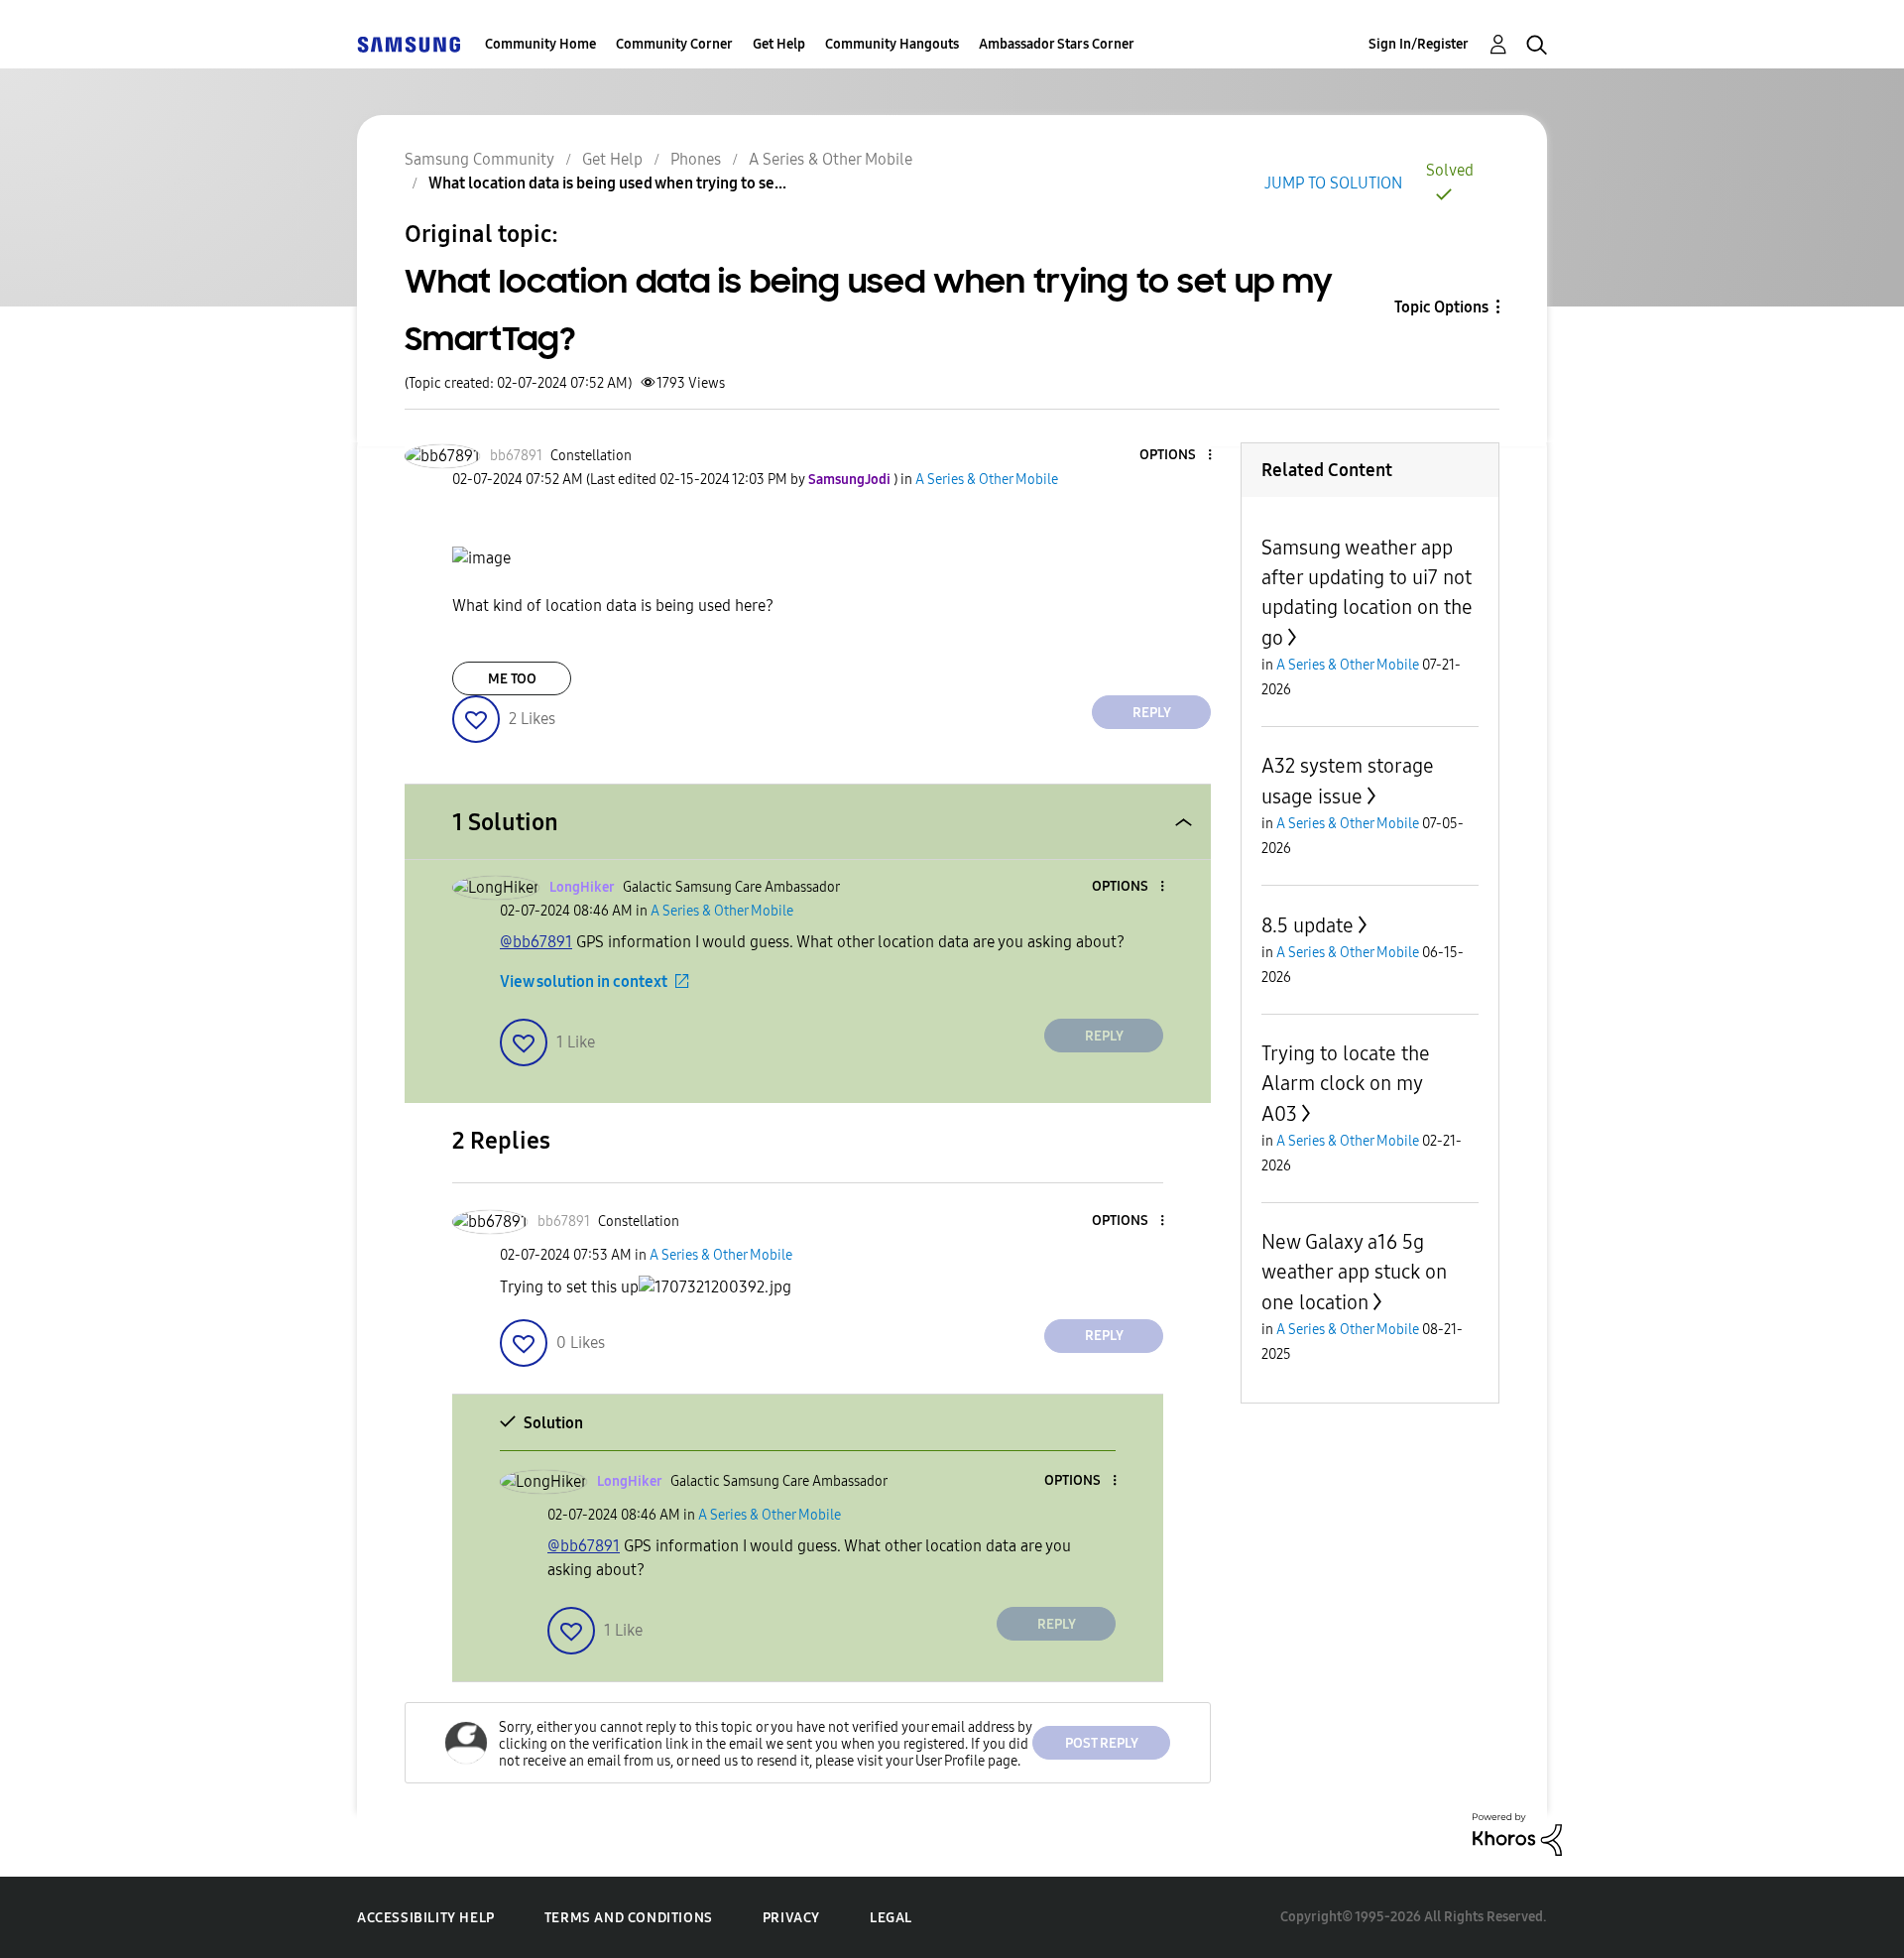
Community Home (540, 44)
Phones (696, 159)
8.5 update (1308, 925)
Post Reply (1102, 1743)
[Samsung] (409, 44)
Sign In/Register (1419, 44)
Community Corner (674, 44)
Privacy (791, 1918)
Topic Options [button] (1441, 307)
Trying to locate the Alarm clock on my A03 (1346, 1084)
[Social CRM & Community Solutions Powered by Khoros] (1517, 1833)
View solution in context (584, 981)
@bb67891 (536, 942)
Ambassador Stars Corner (1057, 44)
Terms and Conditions (629, 1918)
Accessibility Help (426, 1918)
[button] (1177, 456)
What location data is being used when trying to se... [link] (607, 183)
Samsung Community (479, 159)
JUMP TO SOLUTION (1333, 183)
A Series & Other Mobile (831, 159)
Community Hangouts (892, 44)
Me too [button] (512, 679)
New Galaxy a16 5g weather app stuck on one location (1354, 1272)
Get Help (779, 44)
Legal (891, 1918)
